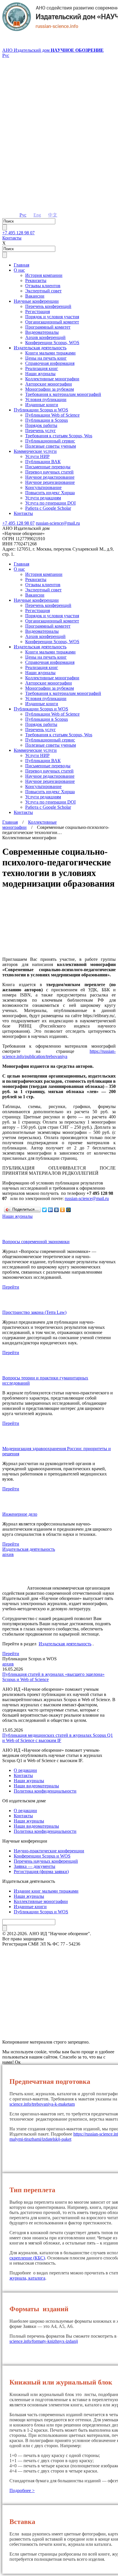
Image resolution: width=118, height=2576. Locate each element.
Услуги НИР (37, 456)
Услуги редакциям (43, 498)
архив (8, 1554)
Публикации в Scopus (47, 420)
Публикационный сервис (50, 441)
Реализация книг (42, 368)
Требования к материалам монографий (63, 394)
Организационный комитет (52, 322)
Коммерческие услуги (35, 451)
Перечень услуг (41, 431)
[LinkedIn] (51, 1210)
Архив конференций (45, 337)
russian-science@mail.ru (58, 523)
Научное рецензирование (50, 482)
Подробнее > (22, 2490)
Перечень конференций (48, 306)
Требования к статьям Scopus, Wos (59, 436)
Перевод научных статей (49, 472)
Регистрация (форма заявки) (41, 1871)
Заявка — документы (35, 1866)
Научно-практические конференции (49, 1851)
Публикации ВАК (43, 462)
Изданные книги (42, 405)
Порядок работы (41, 425)
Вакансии (35, 296)
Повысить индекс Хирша (50, 493)
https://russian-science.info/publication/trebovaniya (59, 1054)
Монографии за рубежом (50, 389)
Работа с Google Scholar (48, 508)
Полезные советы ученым (51, 446)
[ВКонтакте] (57, 1210)
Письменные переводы (48, 467)
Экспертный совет (43, 291)
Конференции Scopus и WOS (42, 1856)
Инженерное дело (20, 1514)
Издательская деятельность (40, 348)
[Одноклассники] (63, 1210)
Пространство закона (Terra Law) (34, 1312)
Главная (21, 265)
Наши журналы (40, 374)
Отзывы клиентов (43, 286)
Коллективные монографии (52, 379)
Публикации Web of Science (52, 415)
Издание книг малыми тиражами (46, 1891)
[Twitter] (45, 1210)
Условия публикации (46, 399)
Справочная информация (50, 363)
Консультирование (43, 487)
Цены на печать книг (46, 358)
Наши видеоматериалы (36, 1786)
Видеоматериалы (42, 332)
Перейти (11, 1287)
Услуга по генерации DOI (50, 503)
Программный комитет (48, 327)
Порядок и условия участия (52, 317)
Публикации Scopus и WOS (41, 410)
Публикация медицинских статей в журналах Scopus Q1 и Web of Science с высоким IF (58, 1738)
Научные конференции (36, 301)
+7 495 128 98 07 (18, 233)
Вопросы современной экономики (36, 1242)
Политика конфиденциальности (45, 1791)
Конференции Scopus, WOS (52, 343)
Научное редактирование (50, 477)
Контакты (12, 238)
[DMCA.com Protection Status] (59, 2021)
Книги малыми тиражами (50, 353)
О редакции (25, 1770)
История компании (44, 275)
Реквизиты (36, 280)
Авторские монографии (49, 384)
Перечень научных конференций (46, 1861)
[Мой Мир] (69, 1210)
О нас (19, 270)
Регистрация (38, 312)
